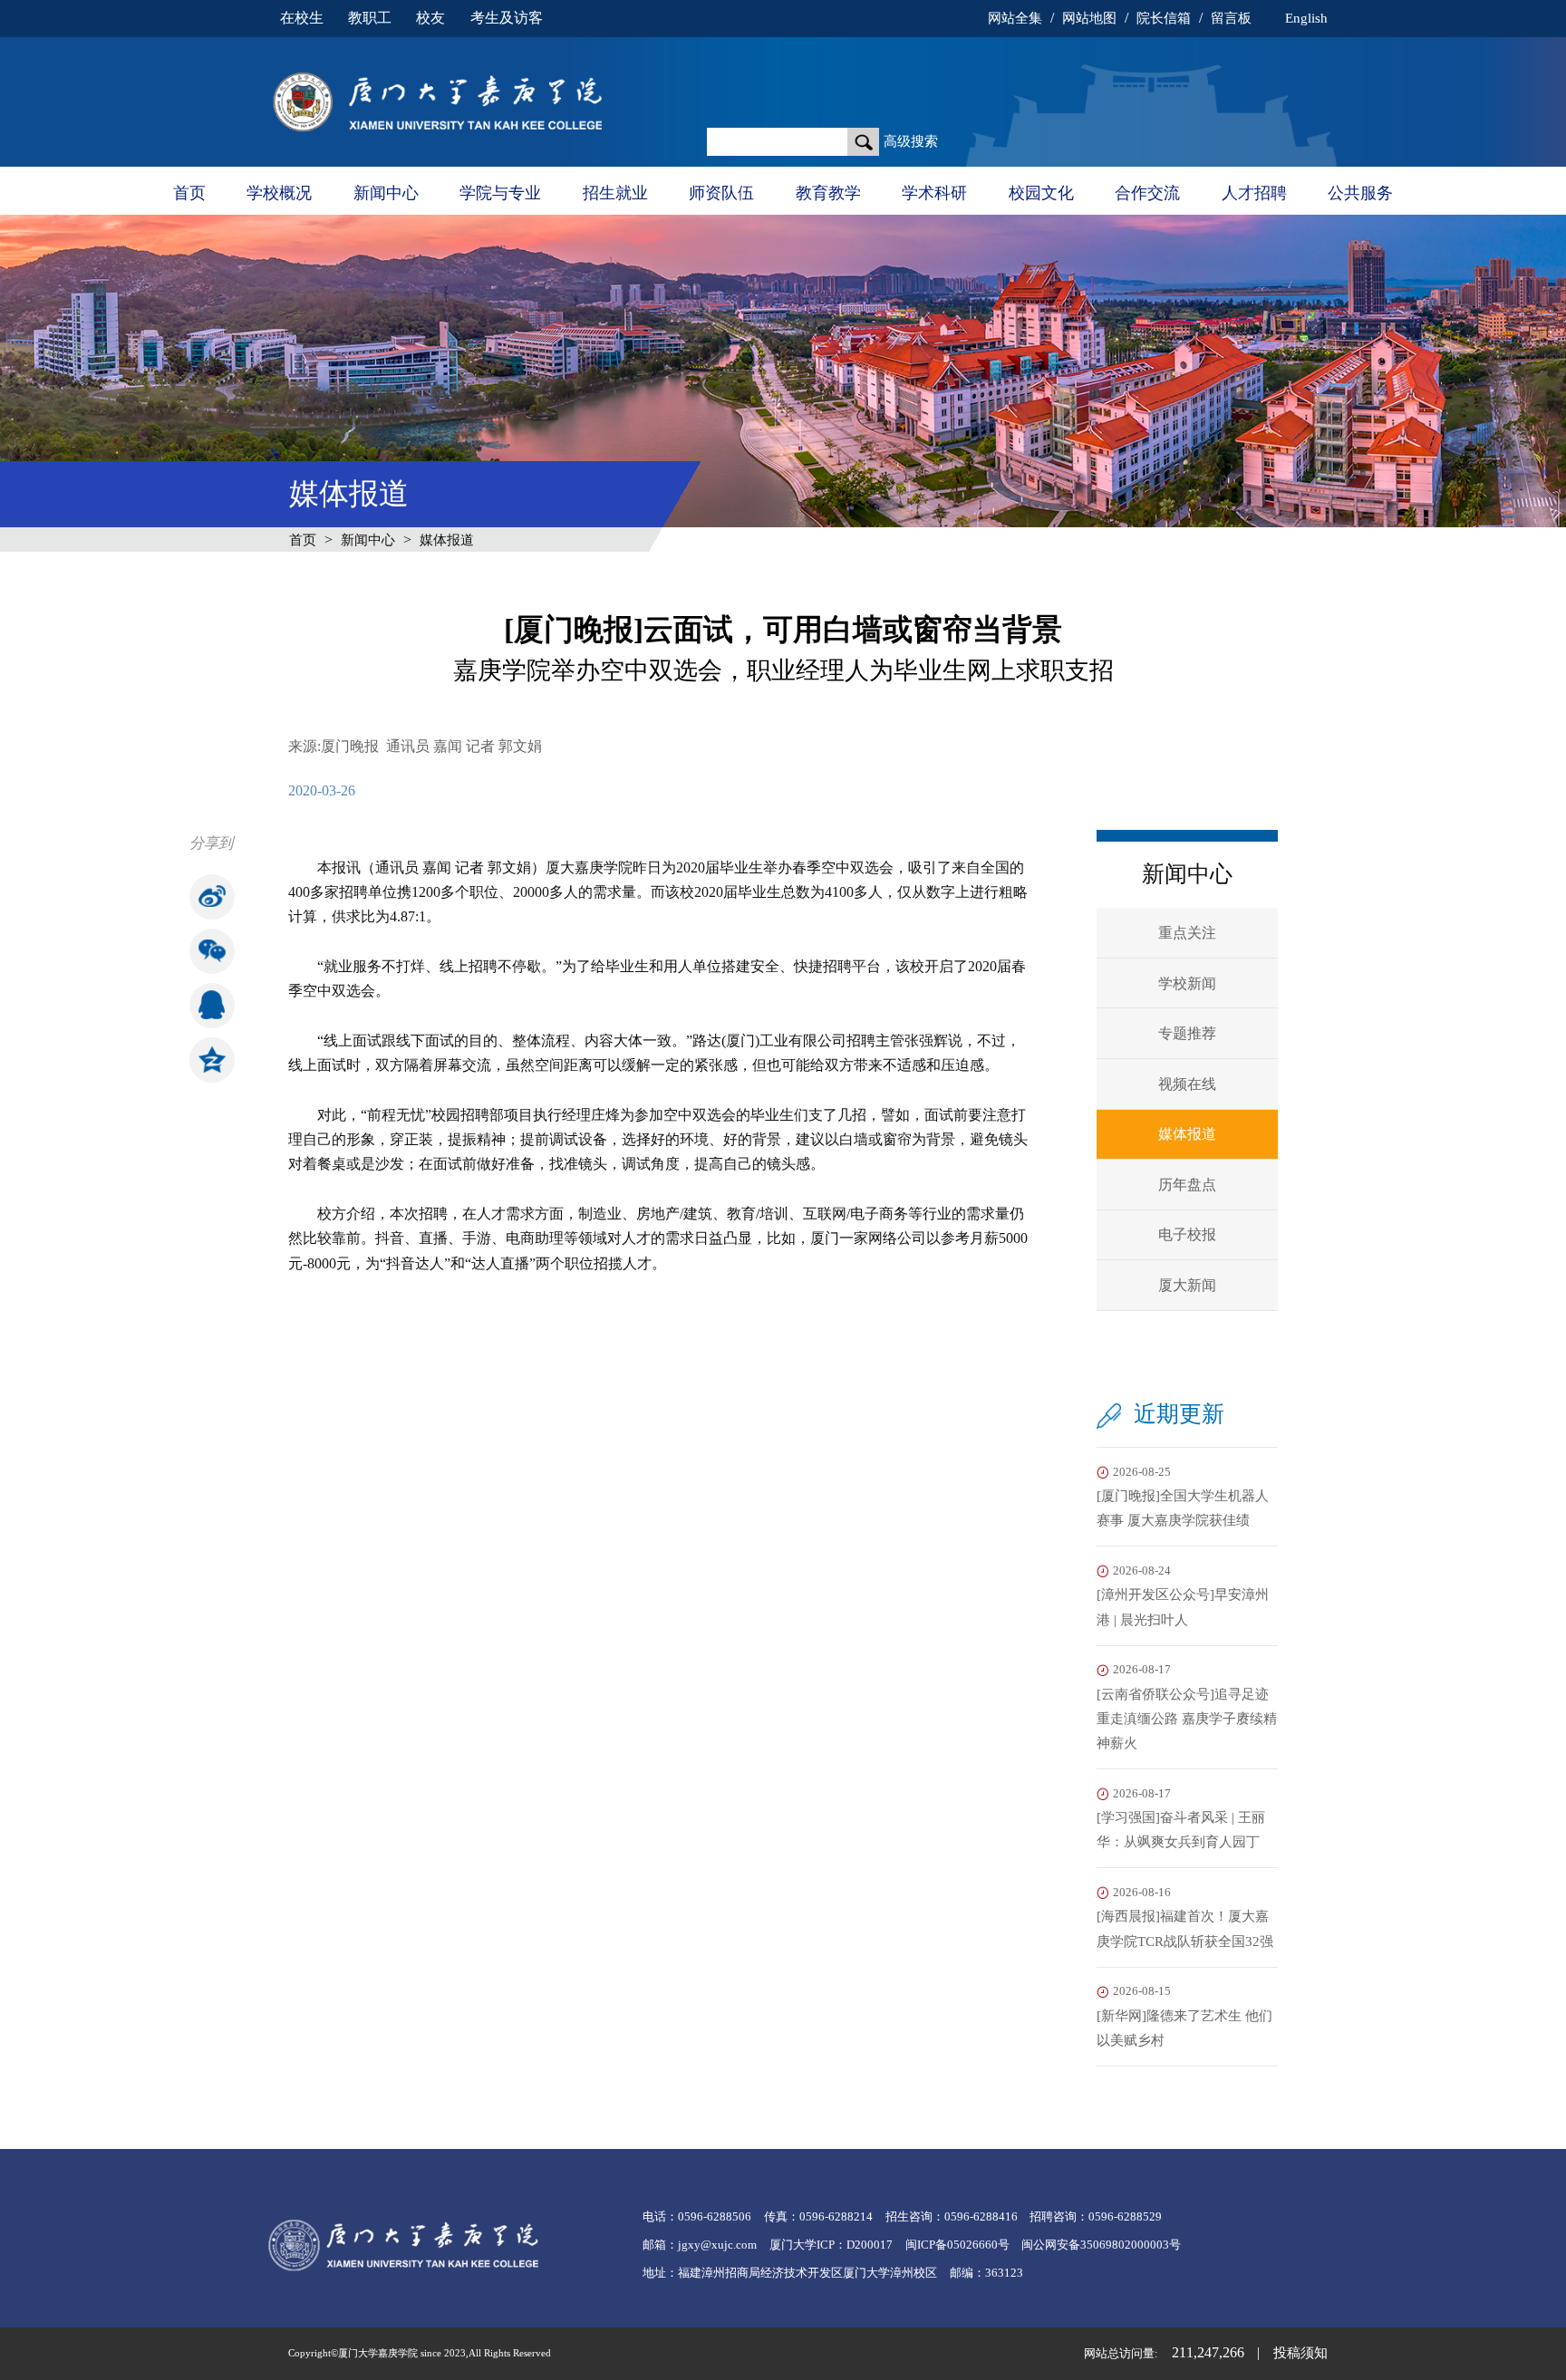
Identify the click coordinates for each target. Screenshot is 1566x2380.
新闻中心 (386, 193)
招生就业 (615, 193)
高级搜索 (911, 141)
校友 (430, 18)
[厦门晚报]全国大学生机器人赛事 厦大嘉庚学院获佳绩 (1183, 1497)
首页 (189, 193)
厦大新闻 (1187, 1285)
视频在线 (1187, 1084)
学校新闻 (1187, 983)
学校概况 (279, 193)
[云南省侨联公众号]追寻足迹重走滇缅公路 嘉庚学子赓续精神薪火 (1187, 1707)
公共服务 (1360, 193)
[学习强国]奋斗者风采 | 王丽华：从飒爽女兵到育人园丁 (1181, 1819)
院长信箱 (1164, 18)
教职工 (370, 18)
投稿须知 (1300, 2353)
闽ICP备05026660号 (957, 2245)
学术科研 (934, 193)
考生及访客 (507, 18)
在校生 (302, 18)
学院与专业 (500, 193)
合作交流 (1147, 193)
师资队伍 (721, 193)
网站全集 (1015, 18)
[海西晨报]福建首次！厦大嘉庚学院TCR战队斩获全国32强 (1185, 1917)
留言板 (1231, 18)
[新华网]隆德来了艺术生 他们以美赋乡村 (1184, 2016)
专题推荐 (1187, 1033)
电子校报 (1187, 1234)
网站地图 (1089, 18)
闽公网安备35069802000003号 (1101, 2245)
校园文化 (1041, 193)
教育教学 (828, 193)
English (1306, 18)
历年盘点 (1187, 1185)
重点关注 (1187, 933)
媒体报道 (447, 540)
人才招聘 (1254, 193)
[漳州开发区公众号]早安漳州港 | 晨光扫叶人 (1183, 1596)
